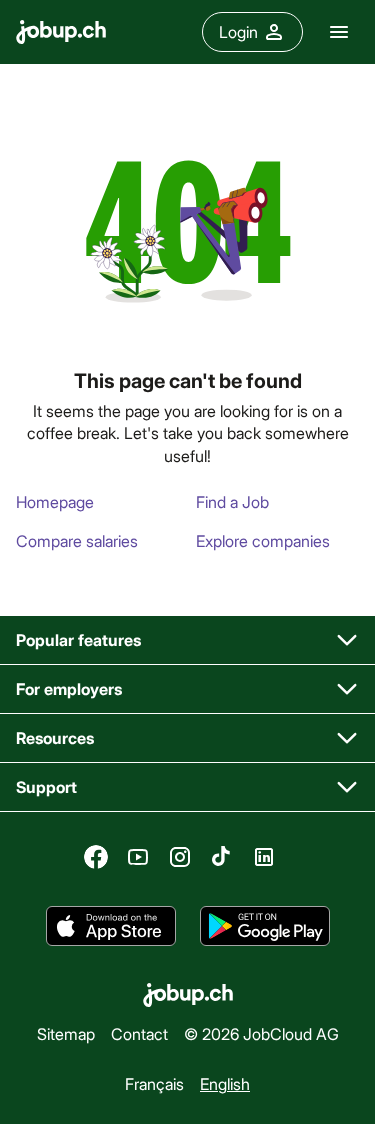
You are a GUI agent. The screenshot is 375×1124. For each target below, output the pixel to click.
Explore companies (263, 540)
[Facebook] (96, 857)
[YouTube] (138, 857)
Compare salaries (77, 540)
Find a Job (232, 501)
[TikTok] (222, 857)
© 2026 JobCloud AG (261, 1033)
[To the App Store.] (111, 926)
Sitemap (66, 1033)
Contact (139, 1033)
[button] (187, 640)
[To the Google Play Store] (265, 926)
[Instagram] (180, 857)
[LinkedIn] (264, 857)
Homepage (55, 501)
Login (238, 31)
